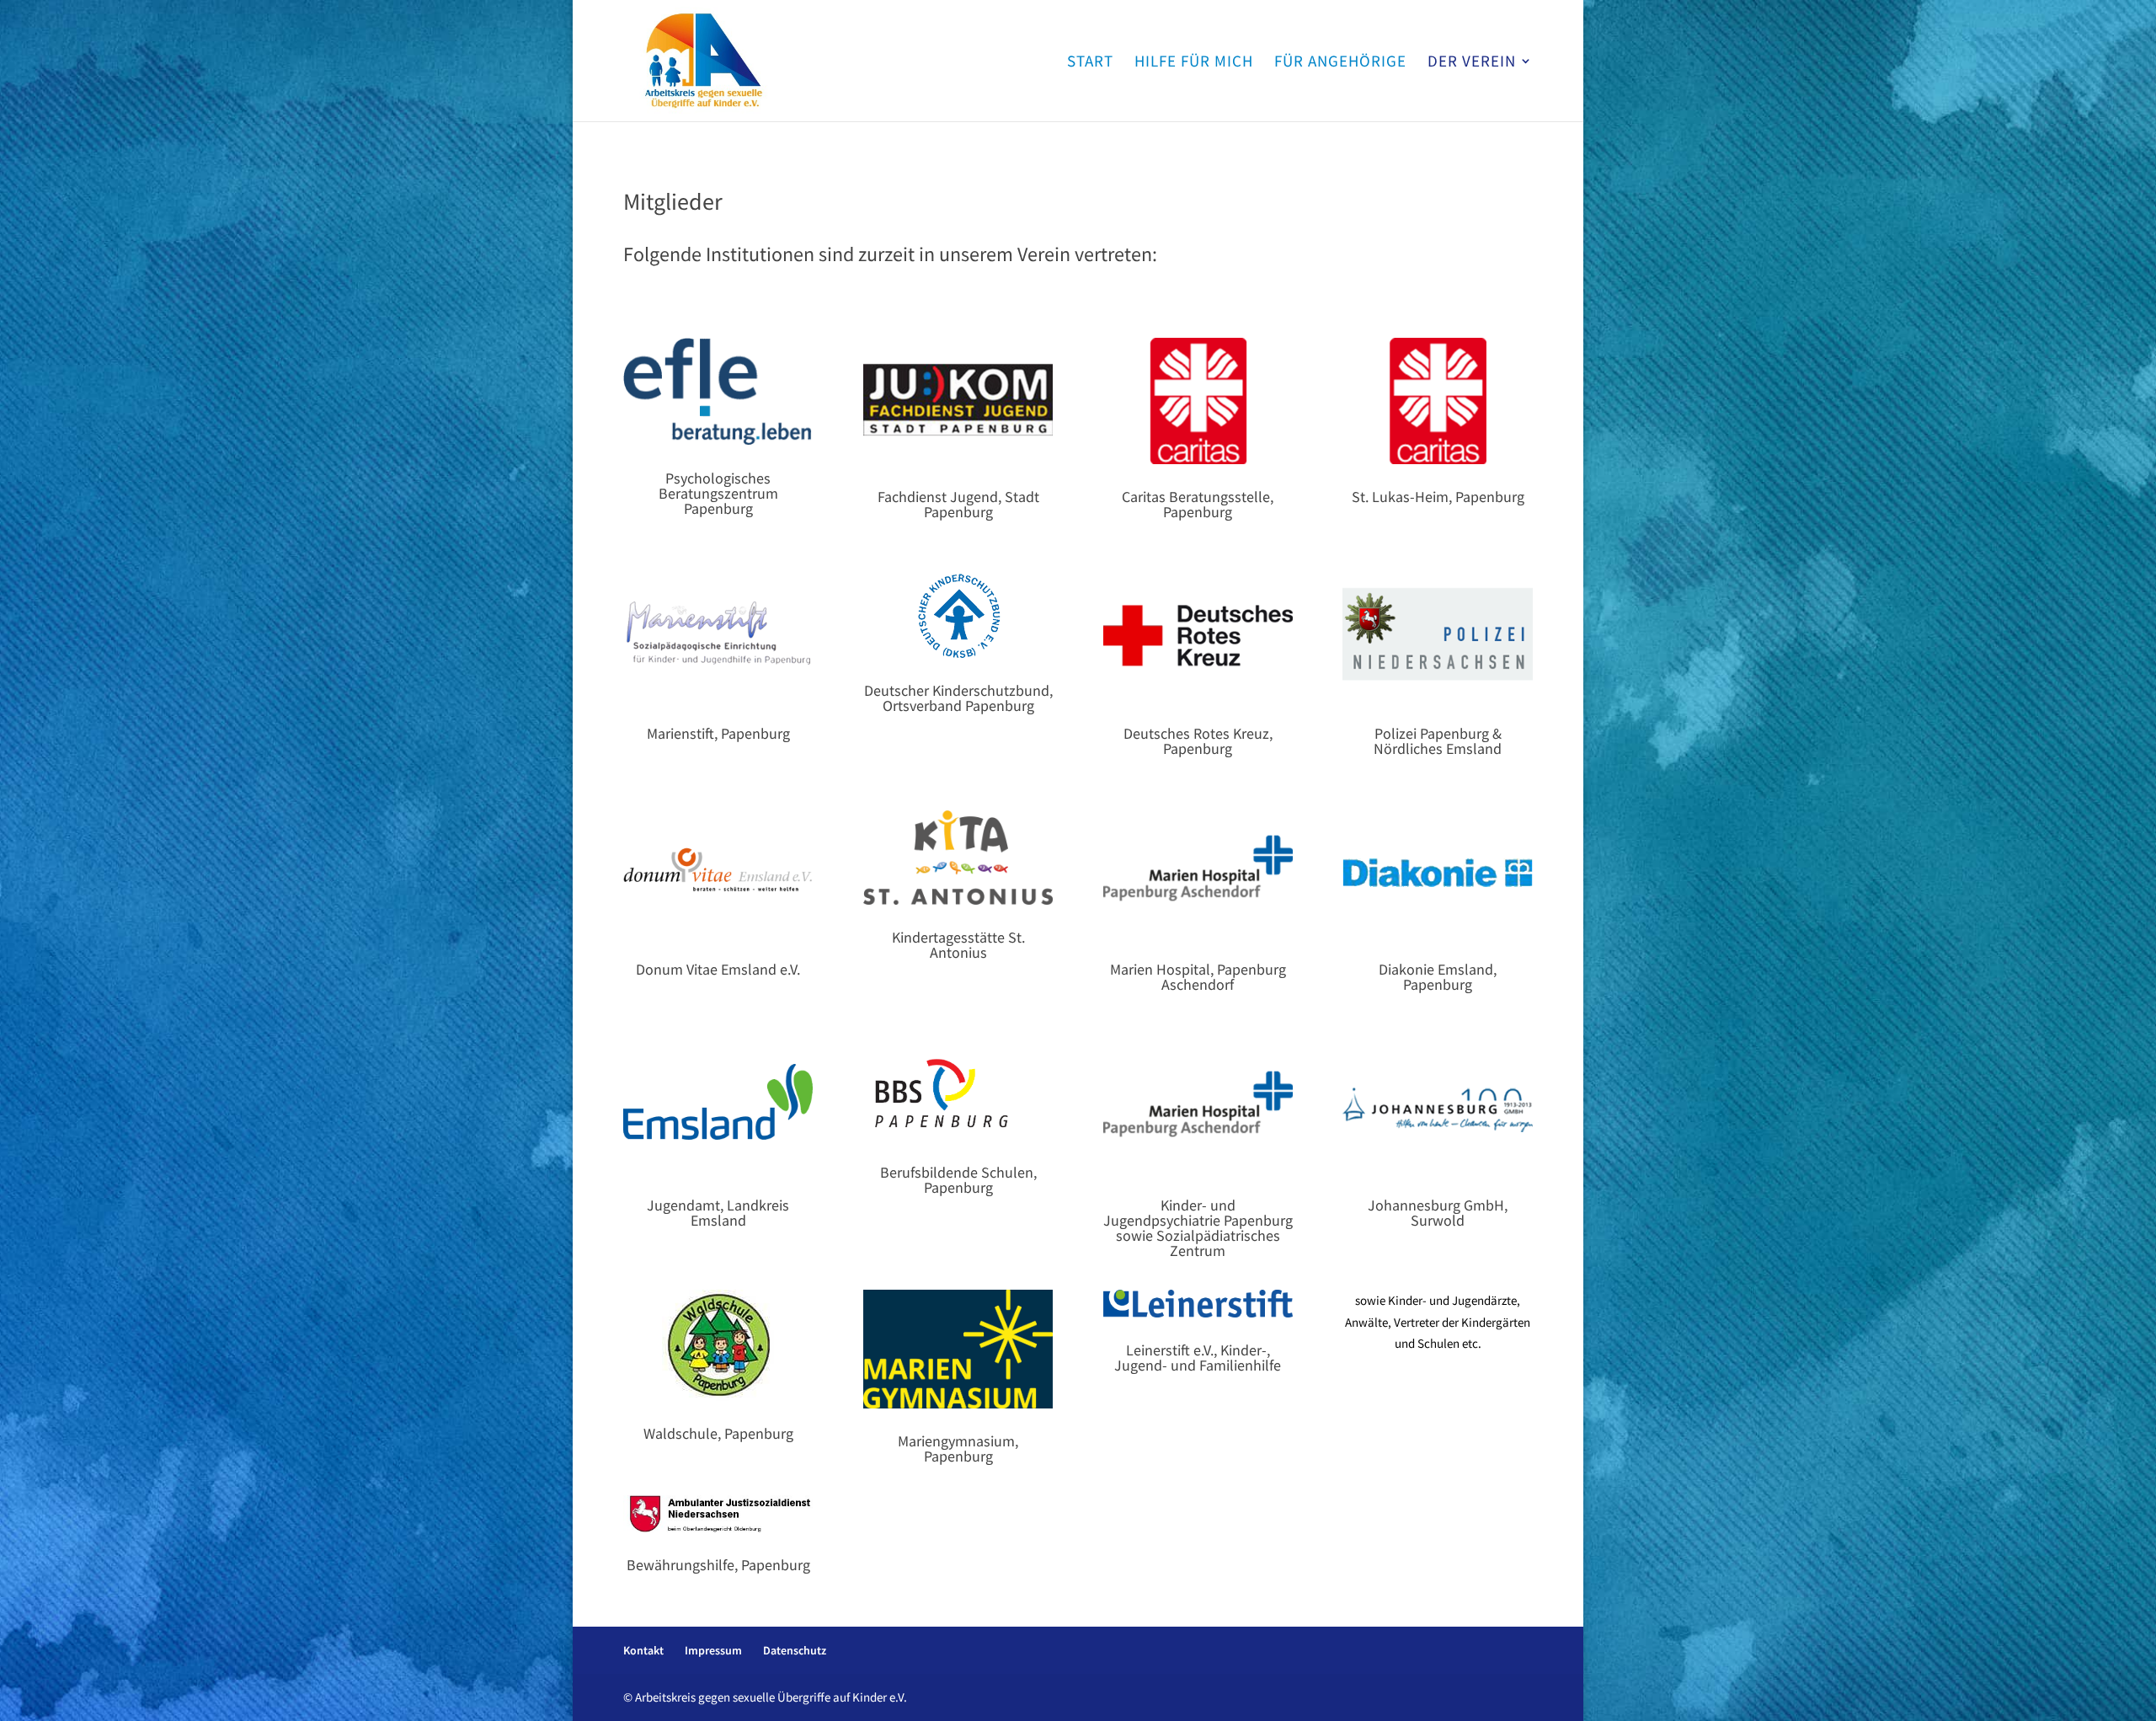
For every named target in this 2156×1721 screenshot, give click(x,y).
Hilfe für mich (1194, 63)
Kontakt (643, 1650)
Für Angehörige (1340, 63)
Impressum (713, 1650)
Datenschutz (795, 1650)
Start (1090, 63)
